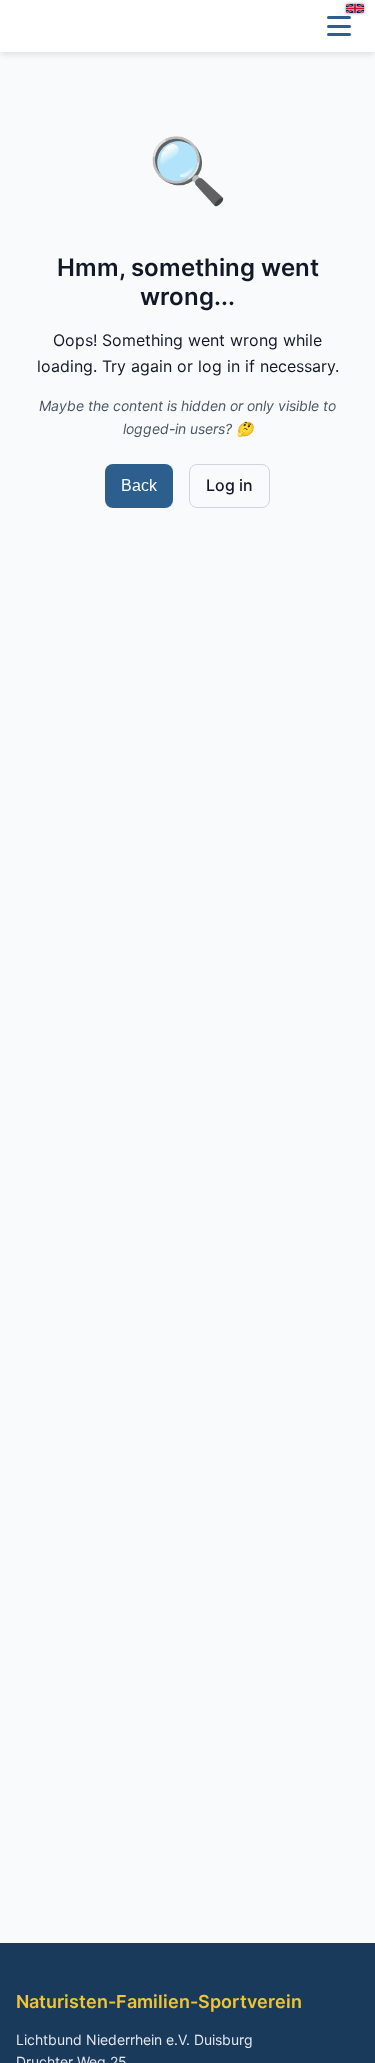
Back (139, 485)
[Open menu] (339, 26)
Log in (229, 485)
